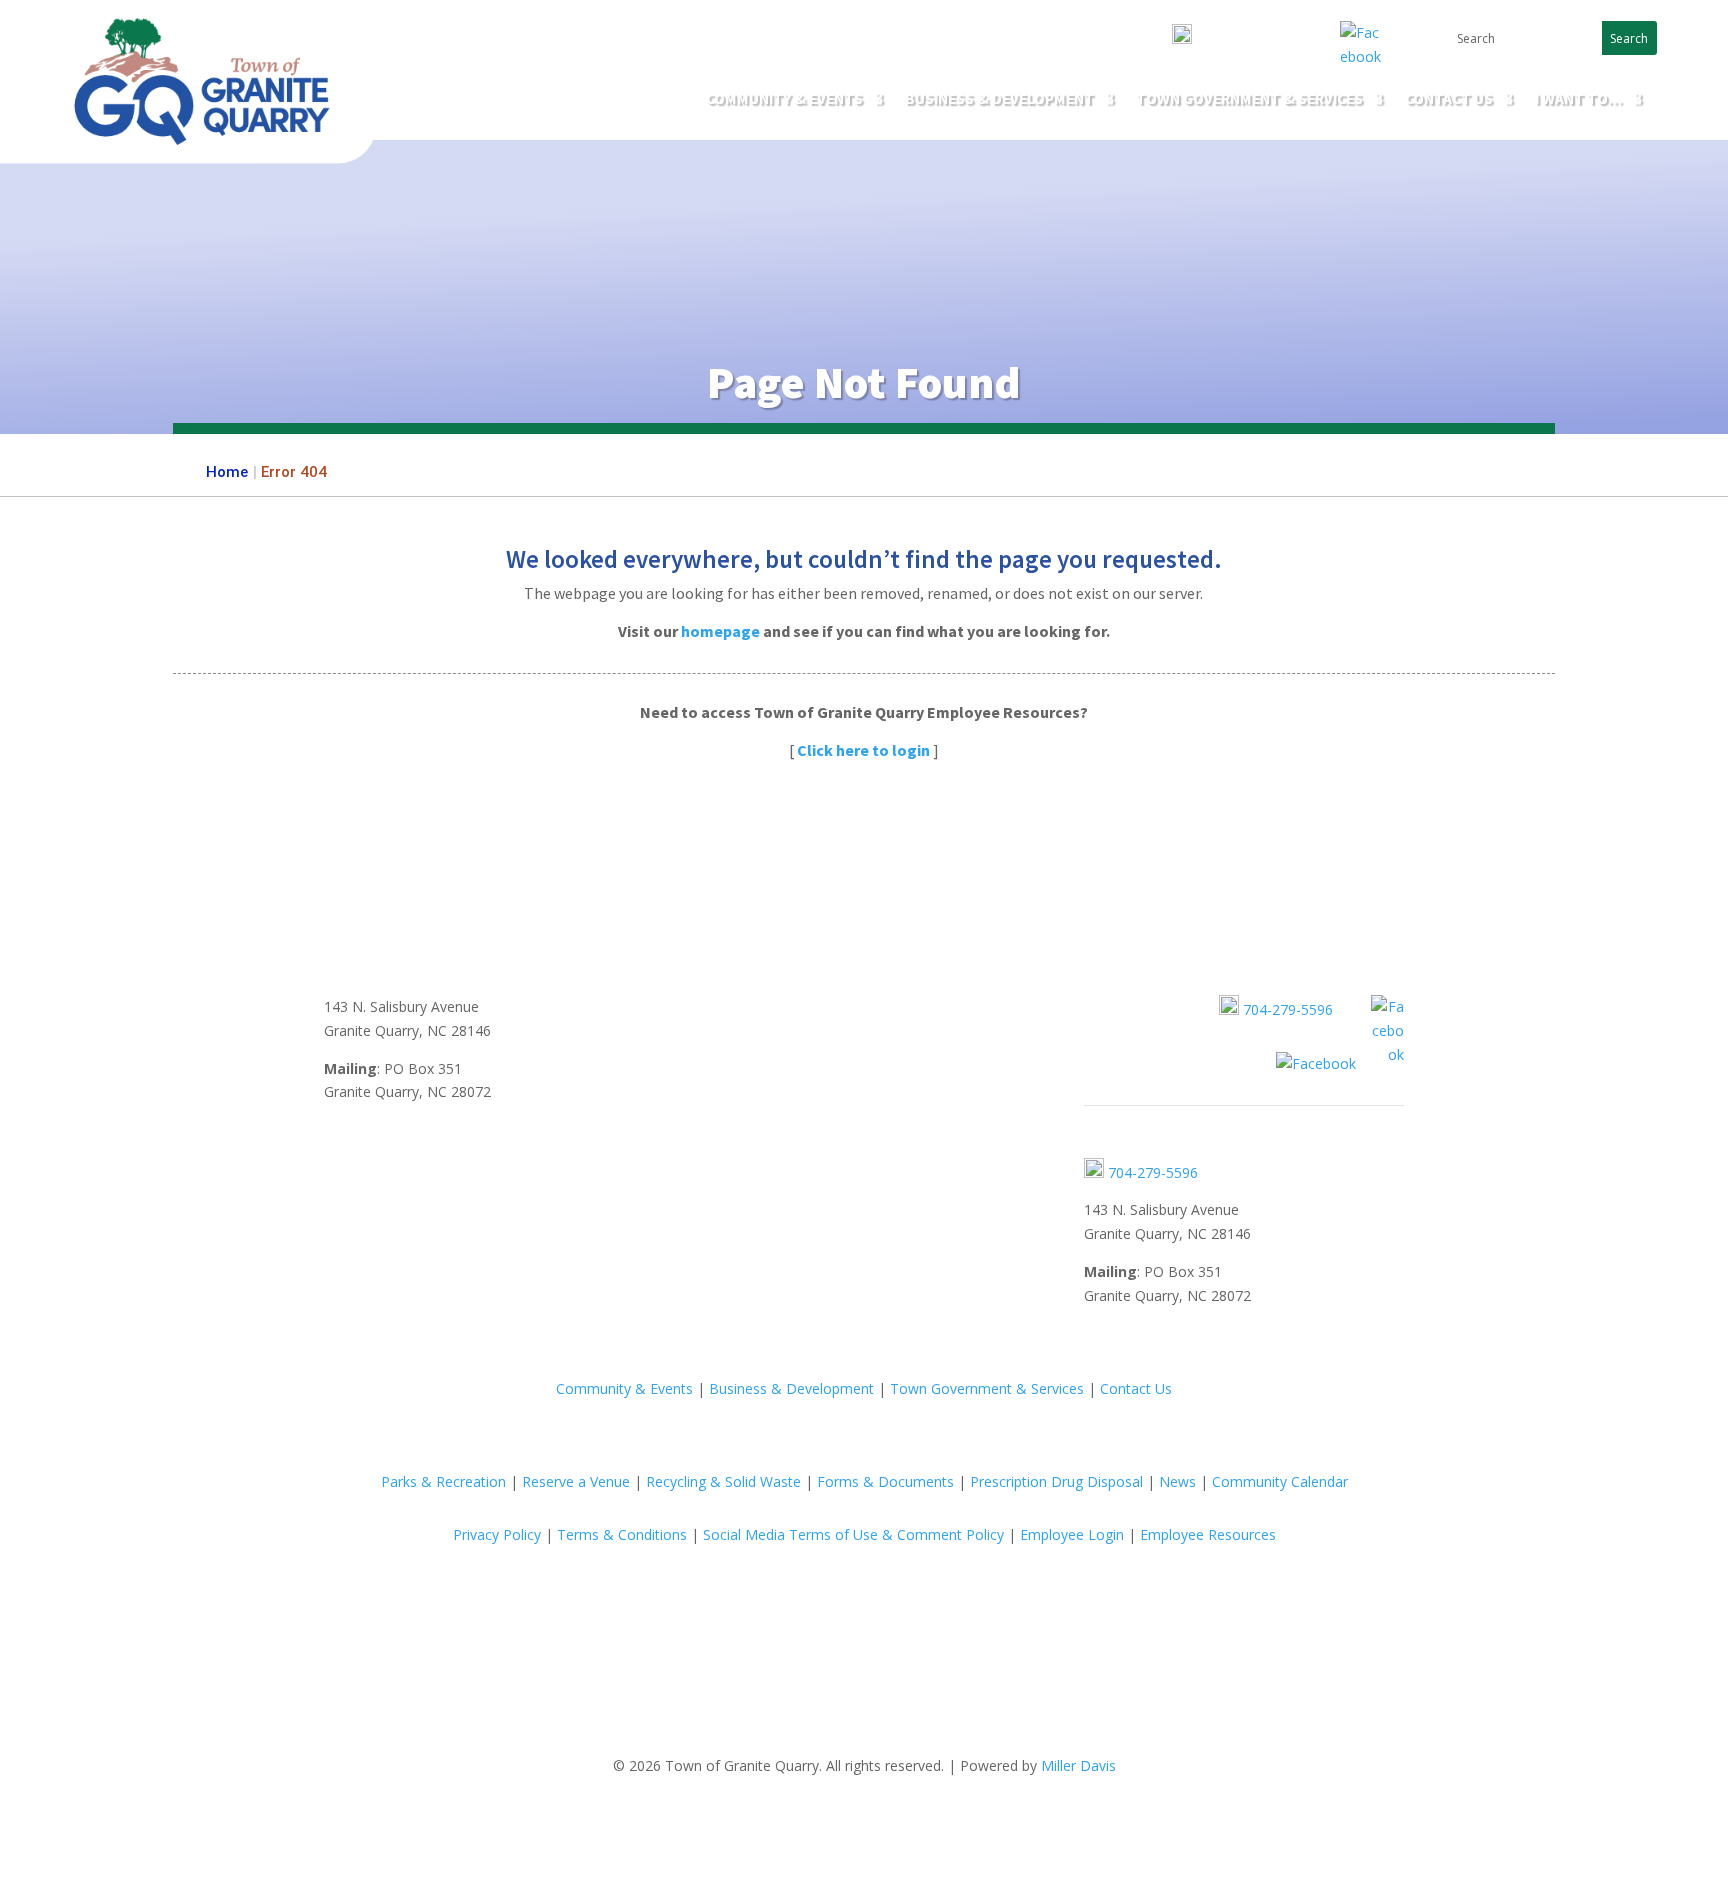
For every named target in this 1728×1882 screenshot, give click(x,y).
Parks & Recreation (443, 1481)
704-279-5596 (1235, 39)
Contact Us (1449, 100)
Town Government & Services (1249, 100)
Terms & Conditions (622, 1534)
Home (227, 472)
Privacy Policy (497, 1534)
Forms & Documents (885, 1481)
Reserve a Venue (576, 1481)
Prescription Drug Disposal (1056, 1481)
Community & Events (784, 100)
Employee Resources (1208, 1534)
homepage (720, 631)
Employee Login (1072, 1534)
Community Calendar (1280, 1481)
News (1177, 1481)
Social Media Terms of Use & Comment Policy (853, 1534)
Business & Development (791, 1388)
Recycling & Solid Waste (723, 1481)
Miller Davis (1078, 1765)
